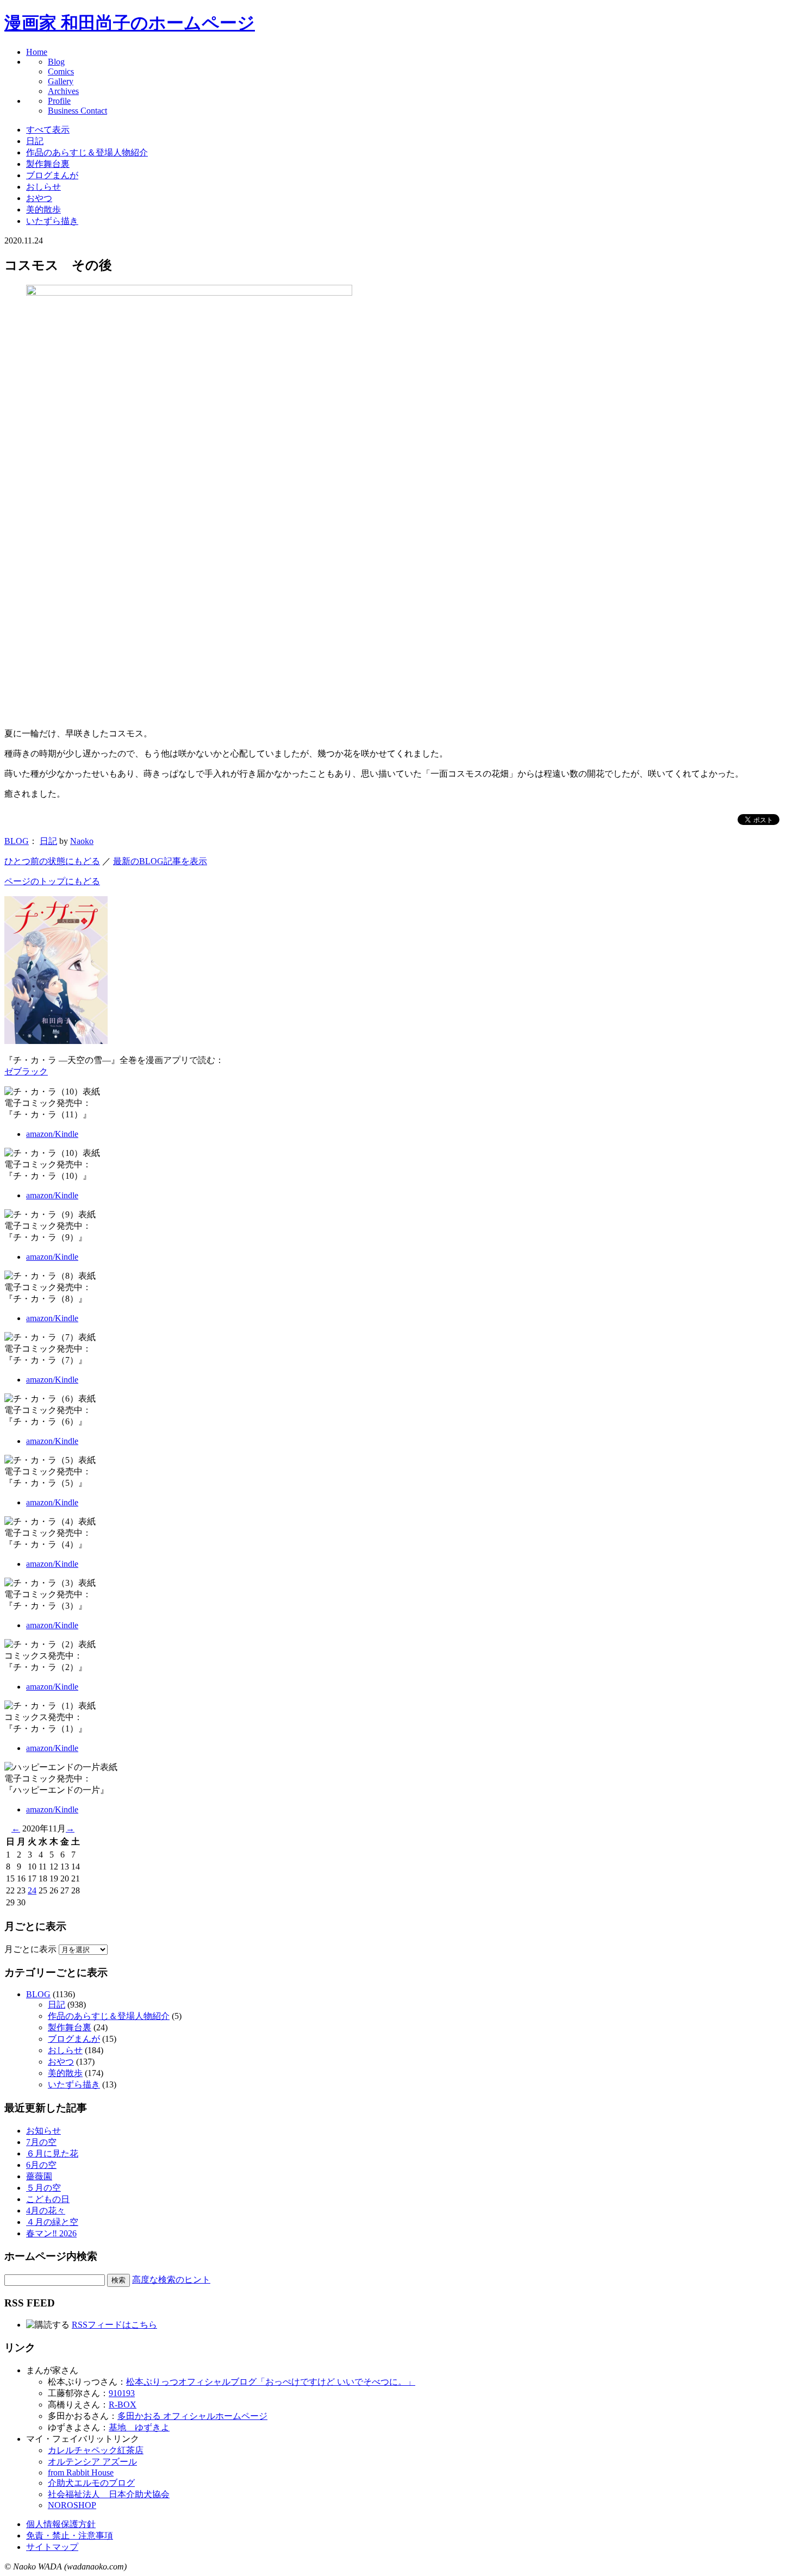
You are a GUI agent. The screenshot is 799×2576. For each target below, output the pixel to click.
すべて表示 (48, 130)
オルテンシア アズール (92, 2462)
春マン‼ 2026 (51, 2233)
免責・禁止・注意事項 (70, 2536)
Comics (61, 71)
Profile (59, 101)
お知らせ (43, 2131)
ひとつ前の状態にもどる (52, 861)
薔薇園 (39, 2176)
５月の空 (43, 2188)
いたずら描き (52, 221)
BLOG (17, 841)
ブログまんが (52, 175)
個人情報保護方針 (61, 2524)
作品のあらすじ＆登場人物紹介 (87, 152)
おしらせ (43, 187)
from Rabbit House (81, 2472)
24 (32, 1890)
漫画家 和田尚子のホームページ (130, 23)
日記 (35, 141)
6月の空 (41, 2165)
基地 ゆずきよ (139, 2427)
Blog (56, 62)
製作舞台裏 (48, 164)
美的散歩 (43, 210)
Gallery (61, 81)
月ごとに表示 (30, 1949)
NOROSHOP (72, 2505)
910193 (122, 2393)
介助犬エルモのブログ (91, 2483)
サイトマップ (52, 2547)
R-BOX (123, 2405)
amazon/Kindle (52, 1134)
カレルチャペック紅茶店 (96, 2450)
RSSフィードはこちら (114, 2325)
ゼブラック (26, 1071)
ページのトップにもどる (52, 881)
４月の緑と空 (52, 2222)
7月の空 (41, 2142)
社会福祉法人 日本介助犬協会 (109, 2494)
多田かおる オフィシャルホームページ (192, 2416)
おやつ (39, 198)
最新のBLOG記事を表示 (160, 861)
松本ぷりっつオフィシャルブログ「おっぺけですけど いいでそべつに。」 (271, 2382)
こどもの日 (48, 2199)
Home (37, 52)
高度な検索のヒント (171, 2280)
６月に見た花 (52, 2153)
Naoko (82, 841)
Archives (63, 91)
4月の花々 (46, 2211)
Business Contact (77, 111)
